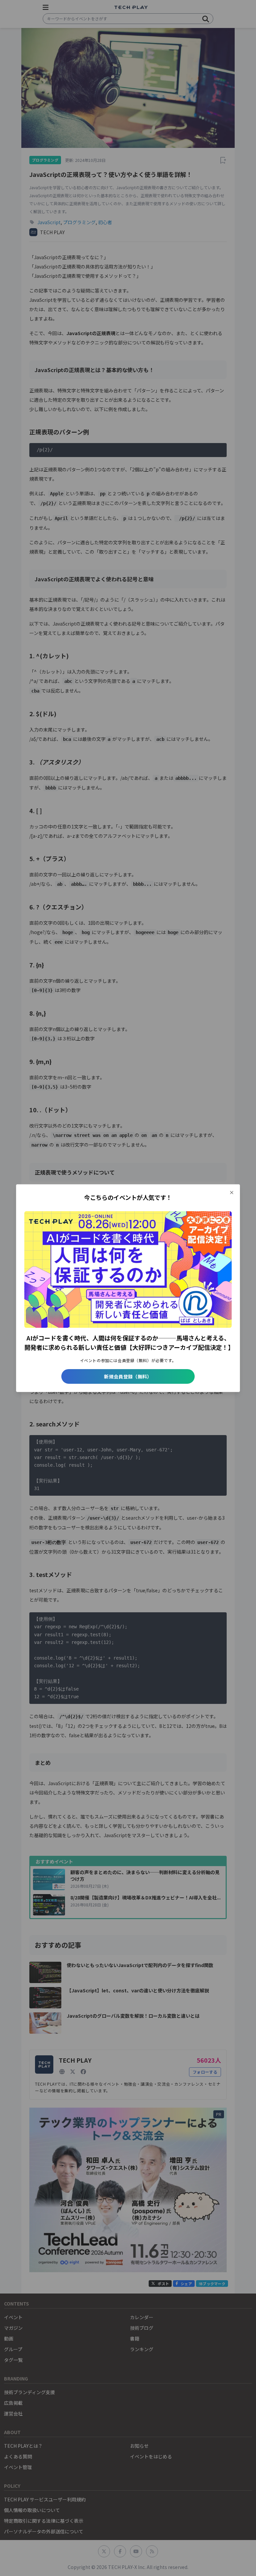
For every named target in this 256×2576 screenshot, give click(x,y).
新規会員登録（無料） (128, 1376)
